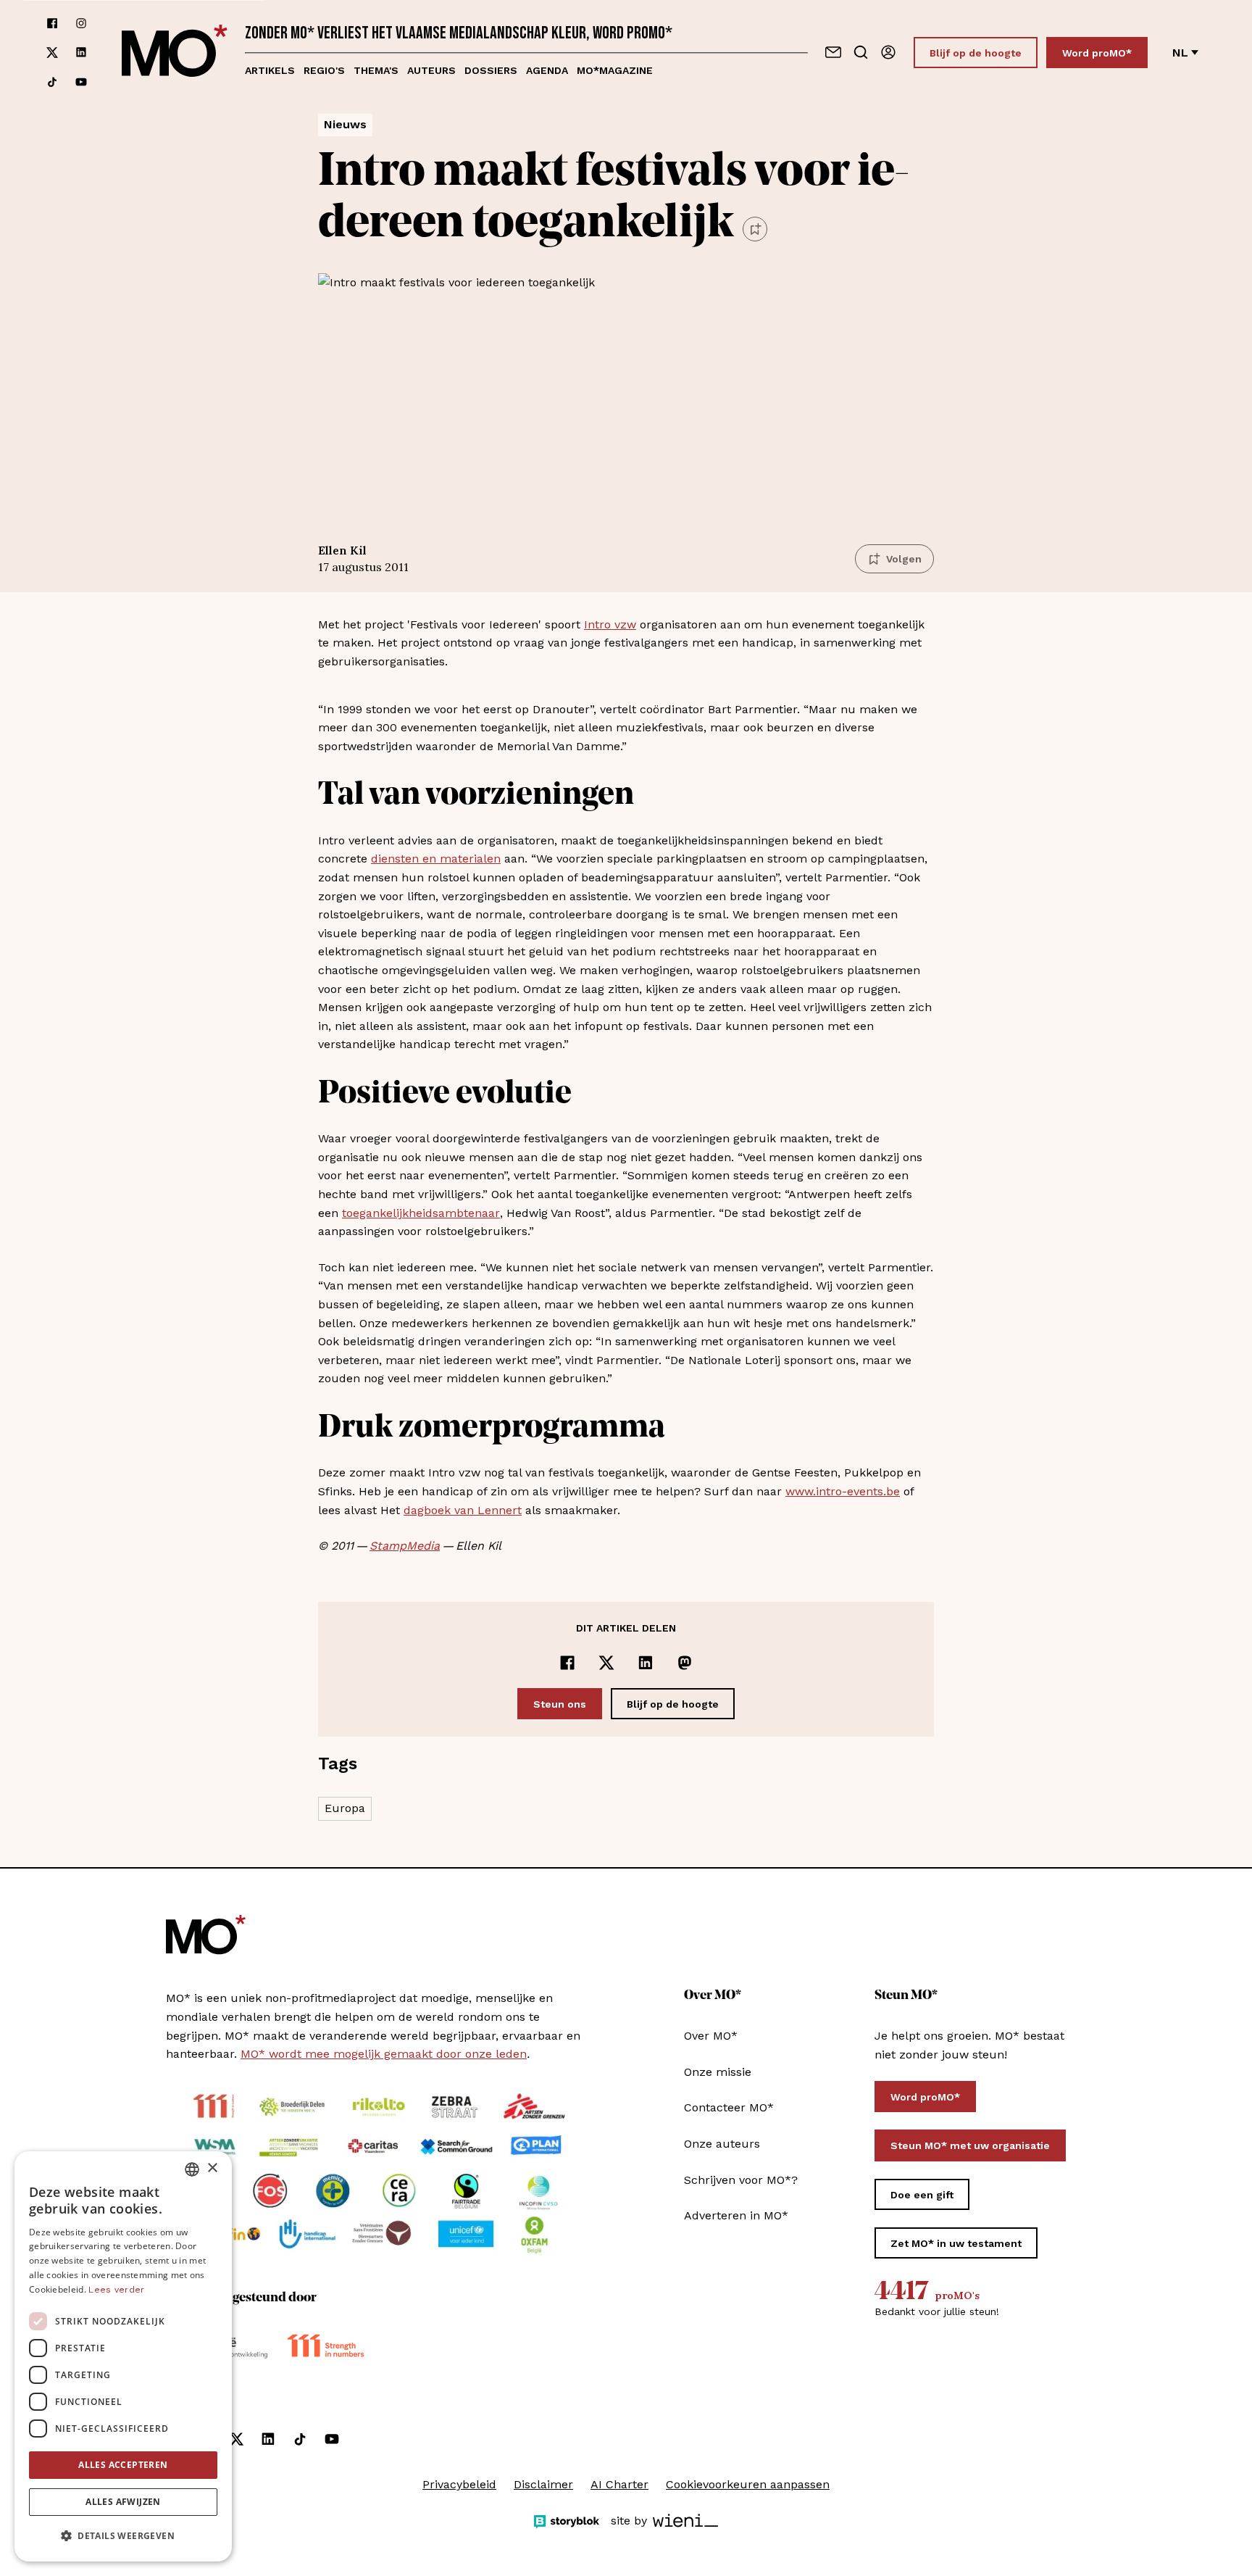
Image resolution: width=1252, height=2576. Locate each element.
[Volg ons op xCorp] (52, 53)
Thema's (376, 70)
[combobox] (192, 2169)
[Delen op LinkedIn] (646, 1663)
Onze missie (718, 2072)
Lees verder (116, 2290)
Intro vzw (610, 624)
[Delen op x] (606, 1663)
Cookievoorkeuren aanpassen (748, 2484)
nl (1180, 53)
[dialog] (123, 2356)
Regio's (324, 70)
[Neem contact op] (833, 52)
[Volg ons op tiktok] (52, 82)
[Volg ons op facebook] (52, 23)
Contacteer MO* (729, 2107)
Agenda (547, 70)
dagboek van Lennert (463, 1510)
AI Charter (619, 2484)
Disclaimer (543, 2484)
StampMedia (405, 1546)
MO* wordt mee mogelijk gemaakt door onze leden (384, 2054)
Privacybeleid (459, 2484)
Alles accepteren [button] (123, 2465)
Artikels (270, 70)
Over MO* (711, 2036)
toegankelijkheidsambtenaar (421, 1213)
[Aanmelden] (888, 52)
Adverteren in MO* (736, 2215)
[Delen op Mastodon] (685, 1663)
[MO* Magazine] (175, 53)
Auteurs (431, 70)
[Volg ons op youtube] (81, 82)
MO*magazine (615, 70)
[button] (123, 2536)
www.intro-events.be (843, 1491)
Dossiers (491, 70)
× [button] (212, 2168)
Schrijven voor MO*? (741, 2180)
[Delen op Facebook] (567, 1663)
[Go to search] (861, 52)
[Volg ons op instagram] (81, 23)
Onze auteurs (722, 2144)
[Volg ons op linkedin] (81, 53)
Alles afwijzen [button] (123, 2502)
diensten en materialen (436, 859)
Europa (345, 1808)
